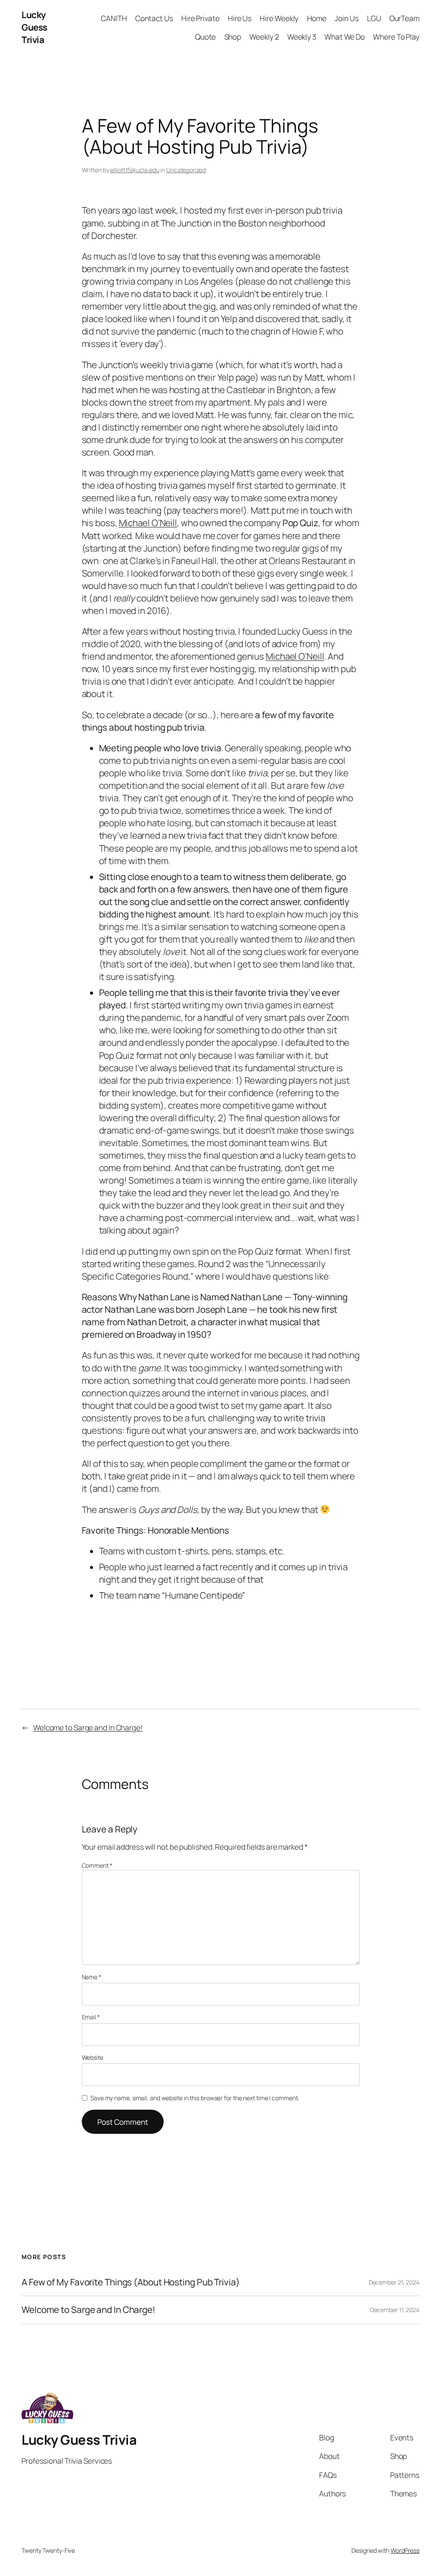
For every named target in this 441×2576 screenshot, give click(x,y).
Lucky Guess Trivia (34, 27)
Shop (233, 37)
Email (91, 2017)
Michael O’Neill (148, 523)
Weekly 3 (302, 37)
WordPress (405, 2550)
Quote (206, 37)
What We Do (345, 37)
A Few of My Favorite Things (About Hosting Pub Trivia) (131, 2282)
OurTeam (404, 18)
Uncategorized (186, 170)
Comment (97, 1865)
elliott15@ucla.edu (135, 170)
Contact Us (154, 18)
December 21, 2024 (394, 2282)
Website (93, 2057)
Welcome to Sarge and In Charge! (88, 1727)
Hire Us (240, 18)
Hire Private (200, 18)
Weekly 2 (264, 37)
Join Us (346, 18)
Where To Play (396, 37)
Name (92, 1977)
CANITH (114, 18)
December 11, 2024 (395, 2310)
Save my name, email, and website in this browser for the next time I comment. (195, 2098)
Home (317, 18)
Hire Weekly (279, 18)
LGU (374, 18)
